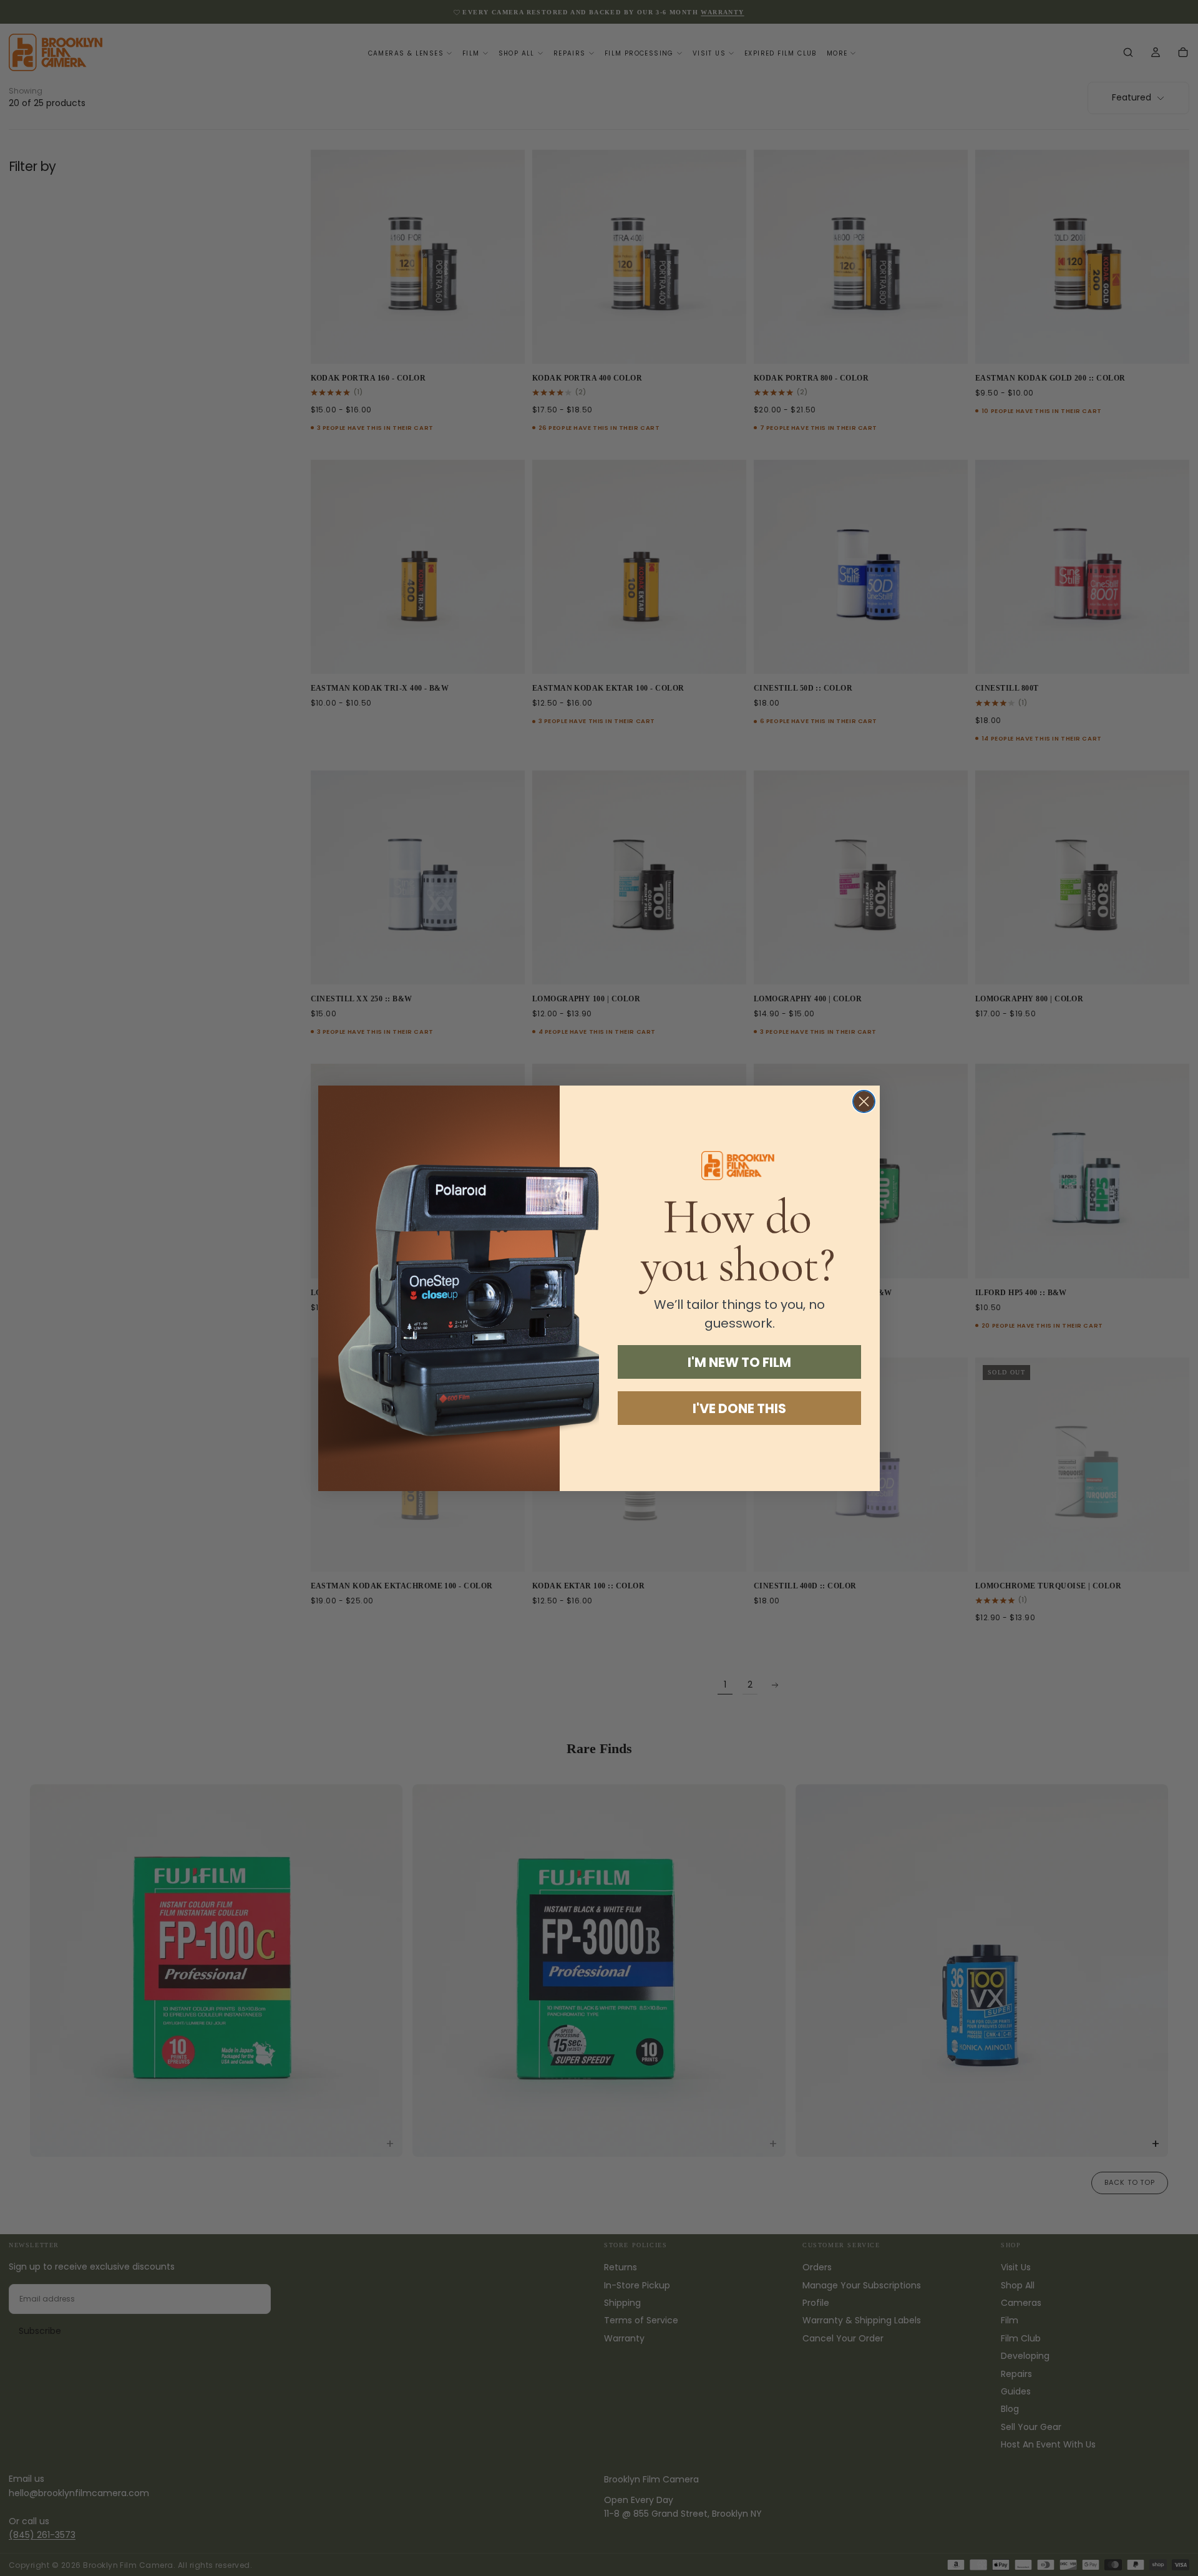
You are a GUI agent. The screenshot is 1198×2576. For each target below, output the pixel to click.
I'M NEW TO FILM (739, 1362)
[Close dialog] (864, 1101)
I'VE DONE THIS (739, 1408)
